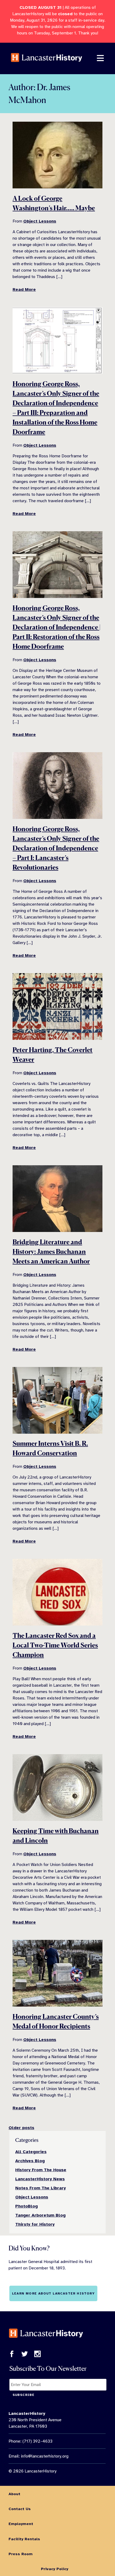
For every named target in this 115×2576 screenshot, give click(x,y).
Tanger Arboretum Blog (40, 2215)
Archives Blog (30, 2161)
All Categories (31, 2152)
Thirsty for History (35, 2224)
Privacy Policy (55, 2569)
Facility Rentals (24, 2539)
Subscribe (24, 2395)
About (14, 2494)
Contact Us (20, 2509)
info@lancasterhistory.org (45, 2456)
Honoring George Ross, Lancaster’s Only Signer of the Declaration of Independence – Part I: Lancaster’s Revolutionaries (56, 848)
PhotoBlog (26, 2206)
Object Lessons (40, 221)
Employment (21, 2524)
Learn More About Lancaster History (53, 2293)
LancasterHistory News (40, 2179)
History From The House (41, 2170)
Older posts (21, 2128)
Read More (24, 290)
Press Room (21, 2554)
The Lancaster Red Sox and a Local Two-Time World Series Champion (55, 1645)
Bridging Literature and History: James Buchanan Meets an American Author (51, 1252)
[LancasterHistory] (47, 66)
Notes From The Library (41, 2188)
